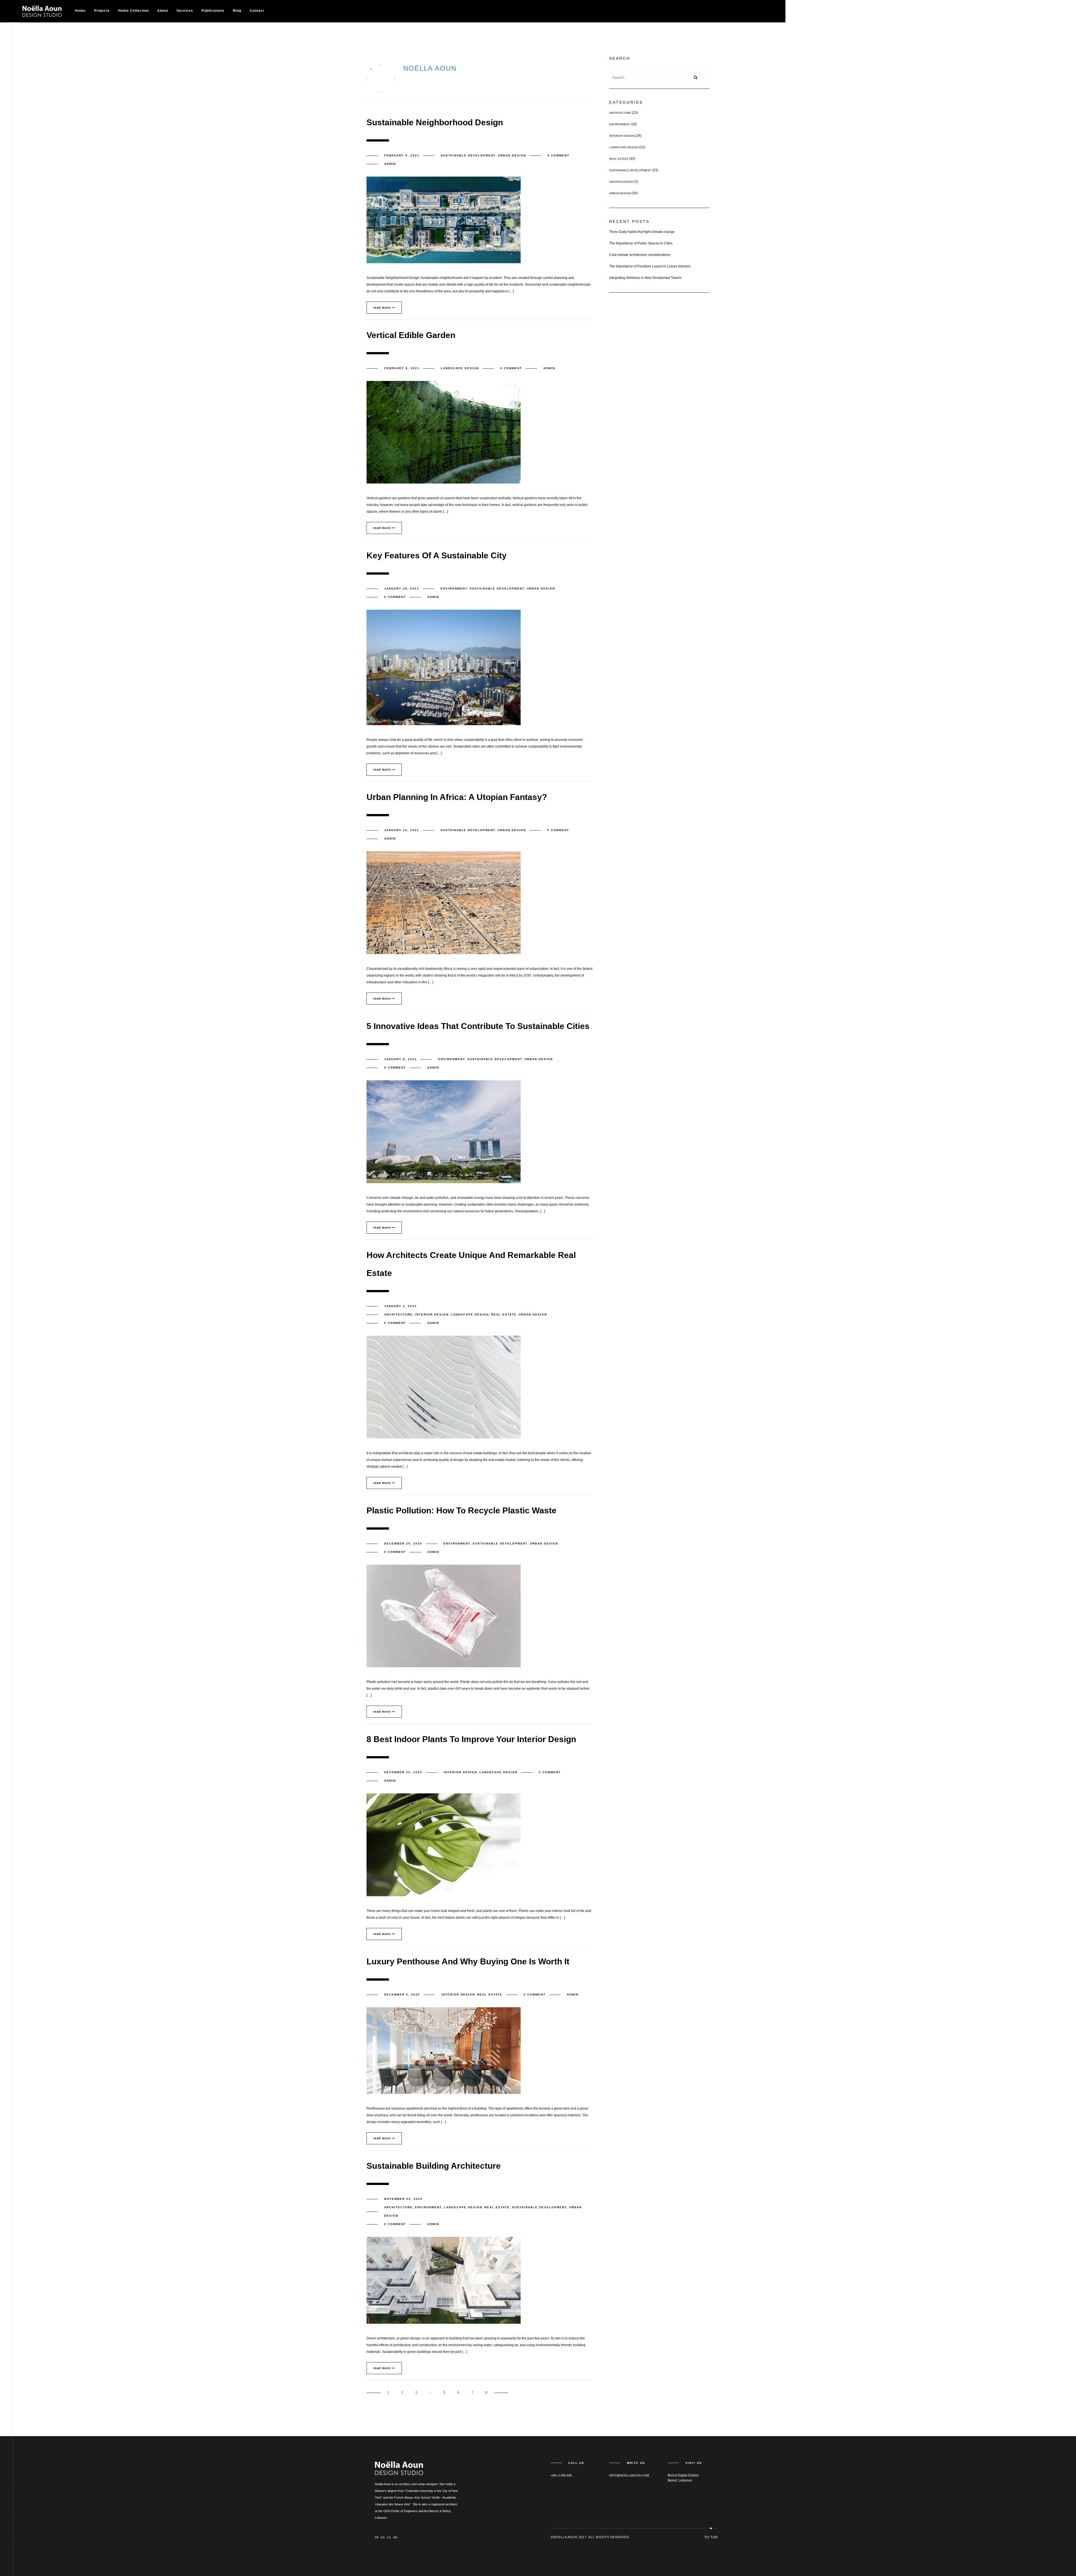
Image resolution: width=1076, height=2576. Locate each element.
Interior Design (432, 1314)
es (383, 2537)
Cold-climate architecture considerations (640, 255)
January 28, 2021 (402, 588)
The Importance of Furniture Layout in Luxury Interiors (650, 266)
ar (395, 2537)
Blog (237, 11)
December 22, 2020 (403, 1772)
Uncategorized (621, 182)
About (163, 11)
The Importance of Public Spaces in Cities (641, 243)
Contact (257, 11)
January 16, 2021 (402, 830)
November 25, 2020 (403, 2199)
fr (377, 2537)
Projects (102, 11)
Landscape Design (460, 368)
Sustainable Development (468, 155)
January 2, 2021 (401, 1306)
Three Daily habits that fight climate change (642, 232)
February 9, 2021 (402, 155)
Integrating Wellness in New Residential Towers (645, 278)
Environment (454, 588)
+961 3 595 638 (561, 2475)
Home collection (134, 11)
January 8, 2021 (401, 1059)
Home (80, 11)
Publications (213, 11)
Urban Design (512, 155)
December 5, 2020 (402, 1995)
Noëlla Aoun (430, 68)
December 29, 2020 (403, 1543)
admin (390, 164)
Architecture (398, 1314)
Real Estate (504, 1314)
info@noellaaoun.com (629, 2475)
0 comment (558, 155)
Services (185, 11)
